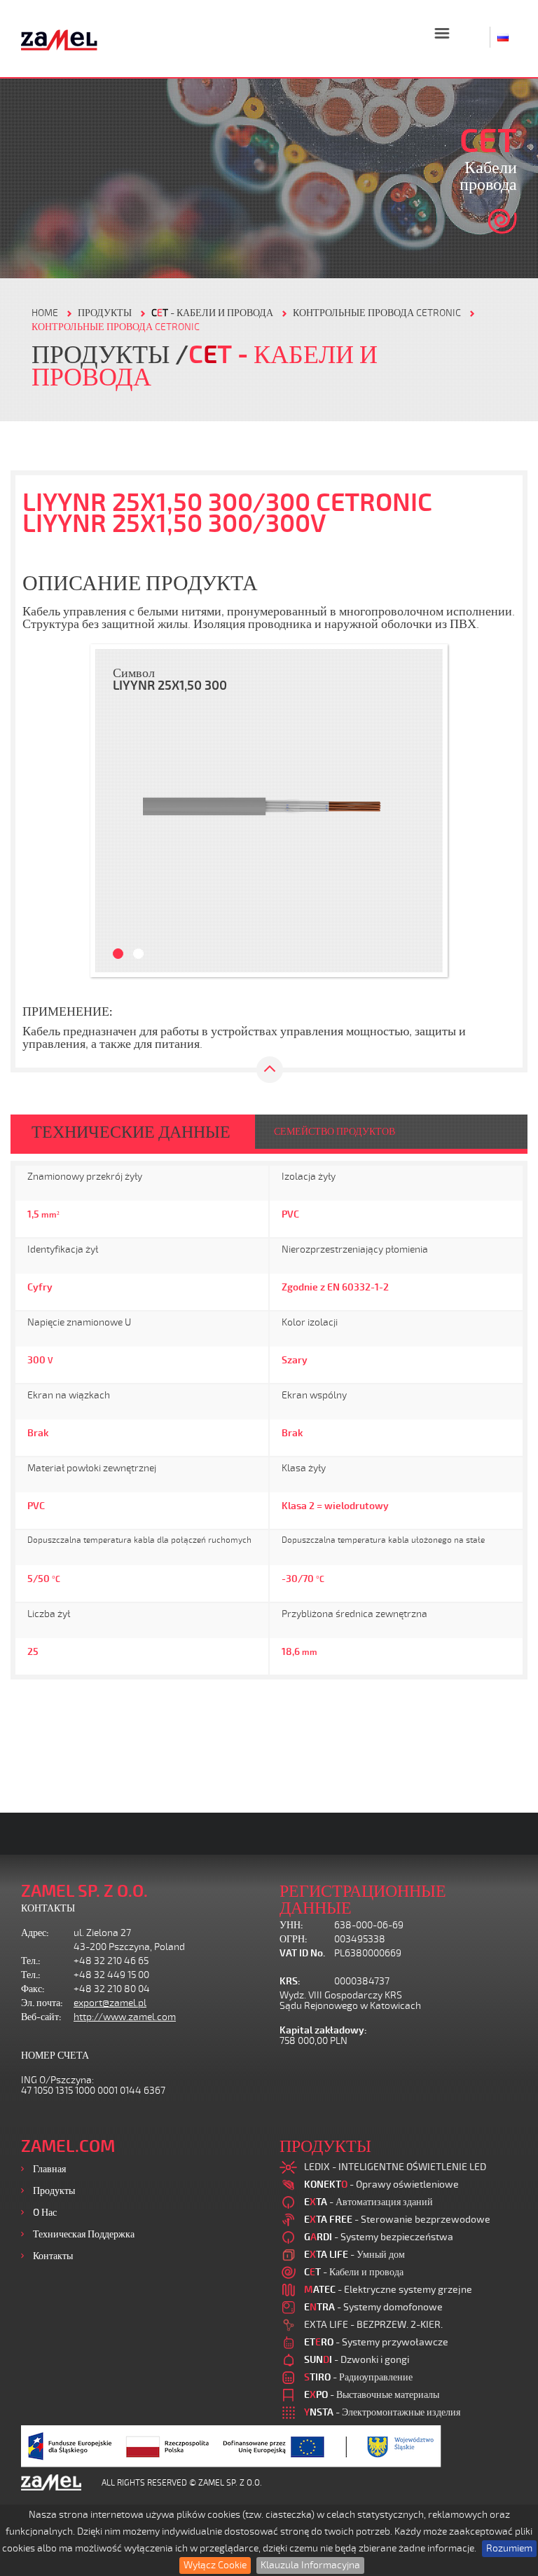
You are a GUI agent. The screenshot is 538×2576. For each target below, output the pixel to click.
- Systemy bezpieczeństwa (379, 2237)
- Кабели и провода (212, 313)
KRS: (290, 1981)
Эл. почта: (42, 2003)
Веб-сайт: (41, 2017)
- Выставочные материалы (372, 2395)
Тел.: (31, 1961)
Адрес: (35, 1933)
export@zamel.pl (110, 2003)
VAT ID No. (302, 1953)
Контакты (53, 2256)
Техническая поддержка (84, 2234)
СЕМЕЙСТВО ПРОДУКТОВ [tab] (334, 1132)
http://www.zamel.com (125, 2017)
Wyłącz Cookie (215, 2565)
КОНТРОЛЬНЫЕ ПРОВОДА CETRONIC (377, 313)
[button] (113, 811)
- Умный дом (354, 2255)
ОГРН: (294, 1939)
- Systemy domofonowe (373, 2307)
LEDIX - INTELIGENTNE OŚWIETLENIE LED (395, 2167)
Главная (49, 2169)
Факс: (33, 1989)
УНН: (291, 1925)
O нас (45, 2213)
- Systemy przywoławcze (376, 2342)
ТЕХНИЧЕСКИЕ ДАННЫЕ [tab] (131, 1132)
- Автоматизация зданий (368, 2202)
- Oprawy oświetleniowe (381, 2185)
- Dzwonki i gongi (357, 2360)
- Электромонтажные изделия (382, 2412)
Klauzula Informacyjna (310, 2565)
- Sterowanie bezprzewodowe (397, 2220)
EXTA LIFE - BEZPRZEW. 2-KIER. (373, 2325)
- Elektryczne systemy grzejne (388, 2290)
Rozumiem (509, 2548)
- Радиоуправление (358, 2377)
